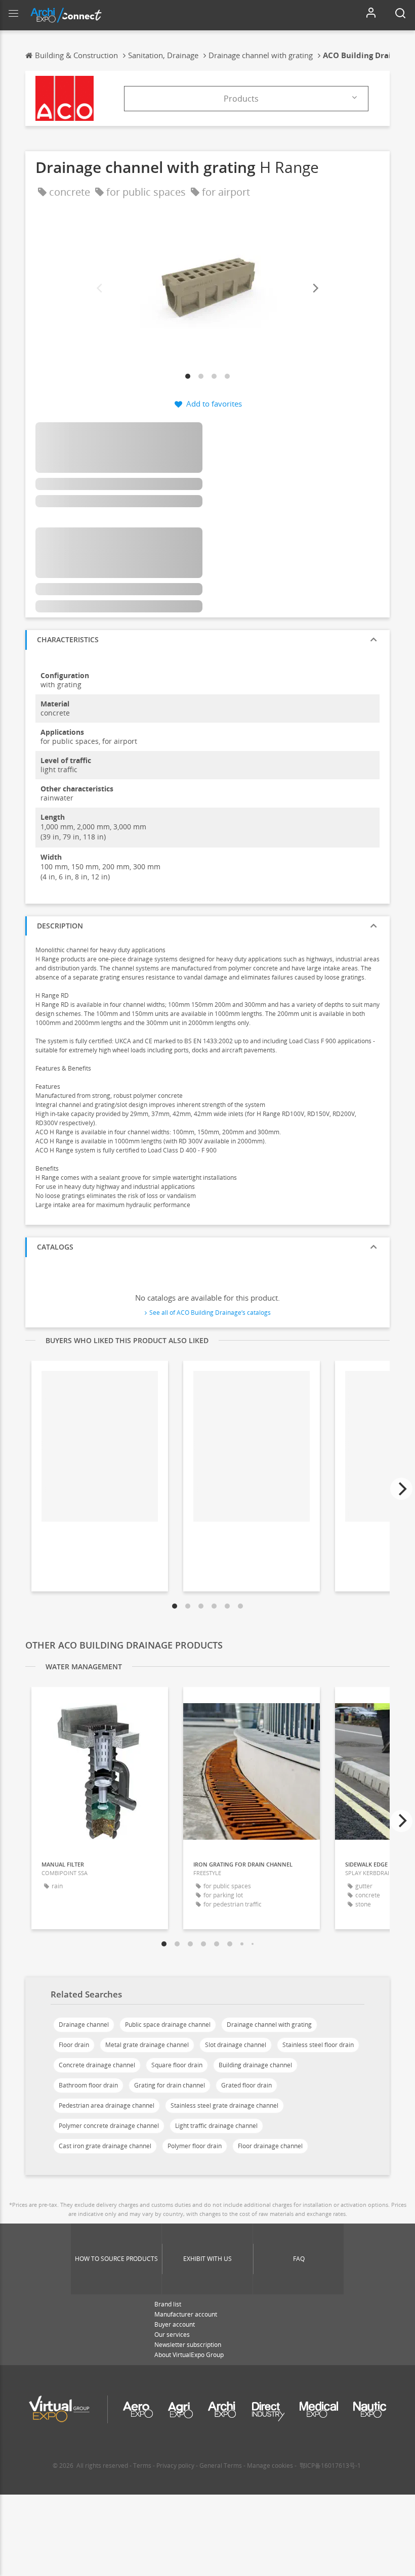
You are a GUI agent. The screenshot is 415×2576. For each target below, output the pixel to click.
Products (241, 99)
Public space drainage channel (168, 2025)
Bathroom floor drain (88, 2085)
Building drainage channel (255, 2065)
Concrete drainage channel (97, 2065)
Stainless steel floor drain (318, 2045)
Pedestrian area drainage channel (107, 2105)
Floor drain (74, 2045)
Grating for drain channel (170, 2085)
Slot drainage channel (236, 2045)
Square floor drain (177, 2065)
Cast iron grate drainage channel (105, 2146)
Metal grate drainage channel (147, 2045)
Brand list (168, 2304)
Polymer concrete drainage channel (109, 2126)
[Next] (315, 288)
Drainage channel (84, 2025)
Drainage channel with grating (269, 2025)
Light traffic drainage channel (216, 2126)
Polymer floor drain (195, 2146)
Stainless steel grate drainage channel (224, 2105)
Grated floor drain (246, 2085)
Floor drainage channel (270, 2146)
